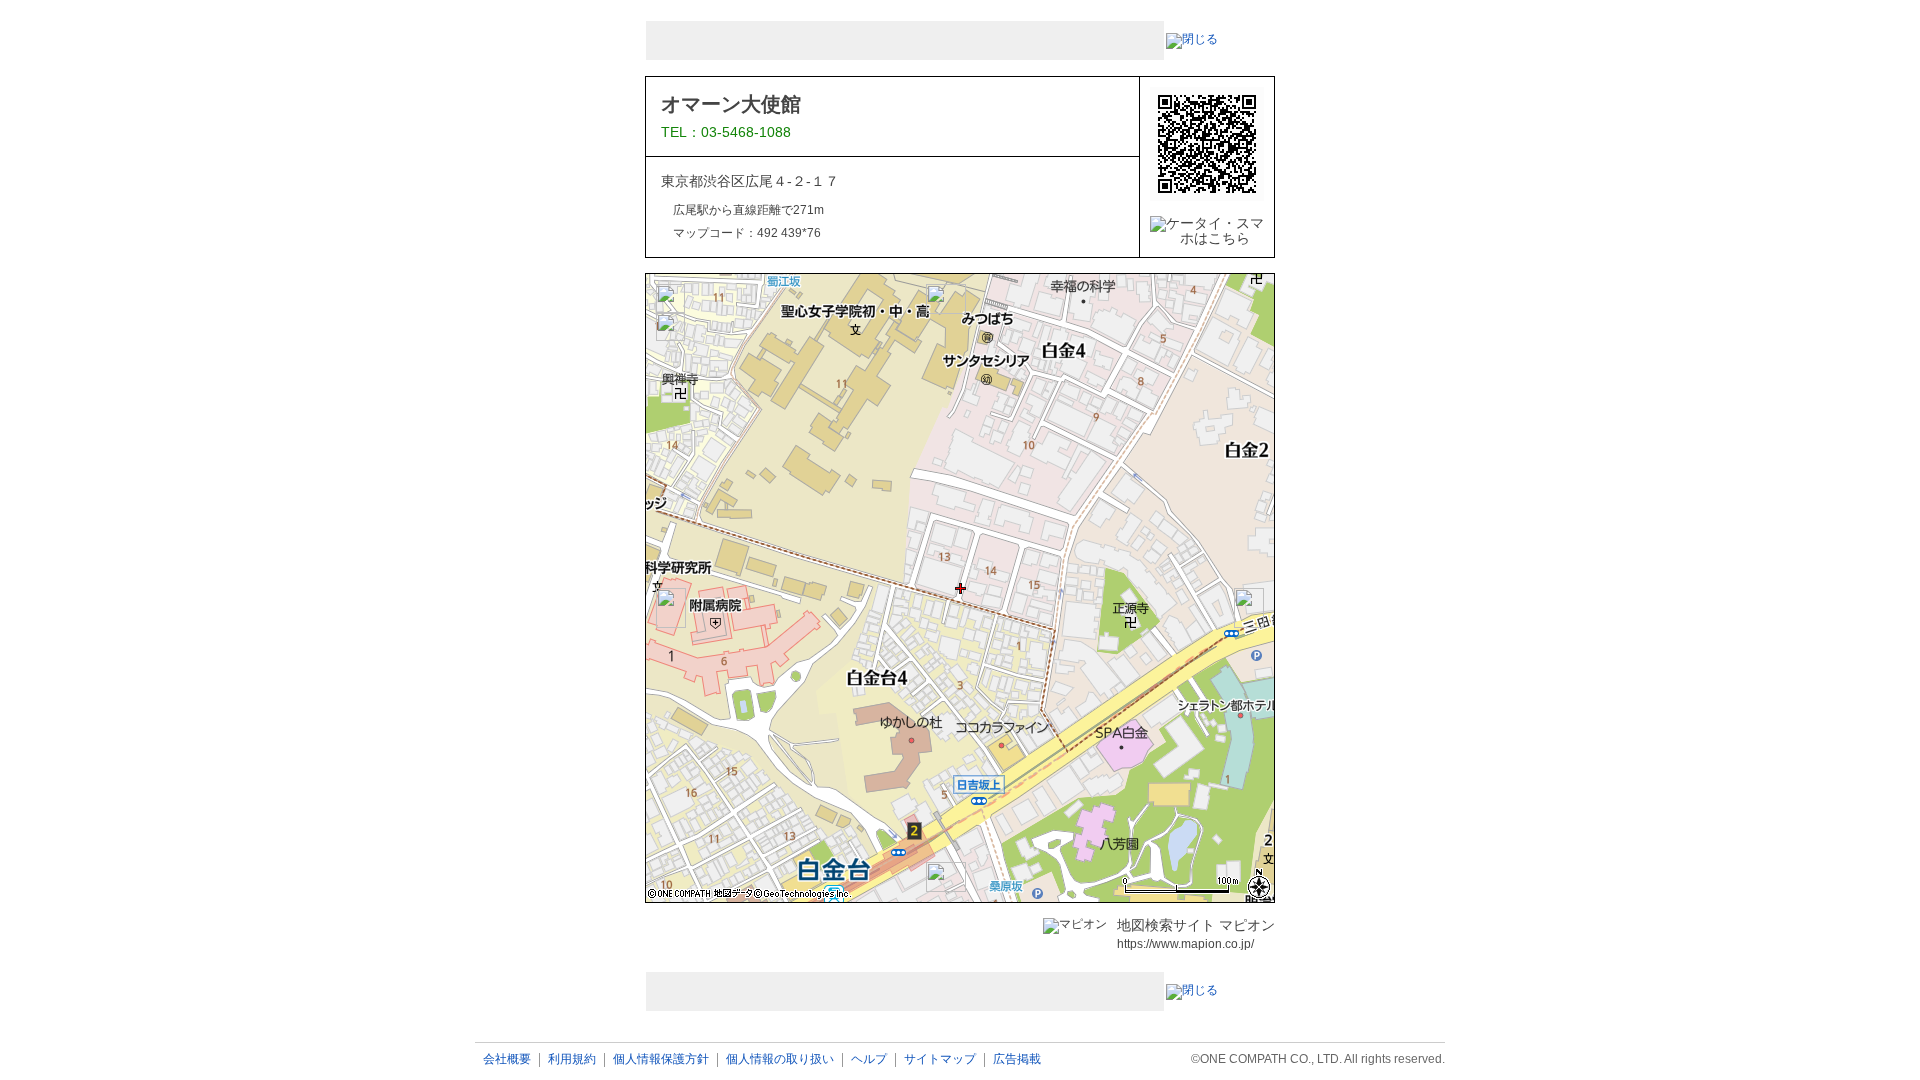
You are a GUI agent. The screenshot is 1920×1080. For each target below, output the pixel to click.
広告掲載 (1017, 1059)
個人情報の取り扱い (780, 1059)
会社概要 (507, 1059)
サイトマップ (940, 1059)
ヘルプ (869, 1059)
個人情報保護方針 (661, 1059)
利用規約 (572, 1059)
